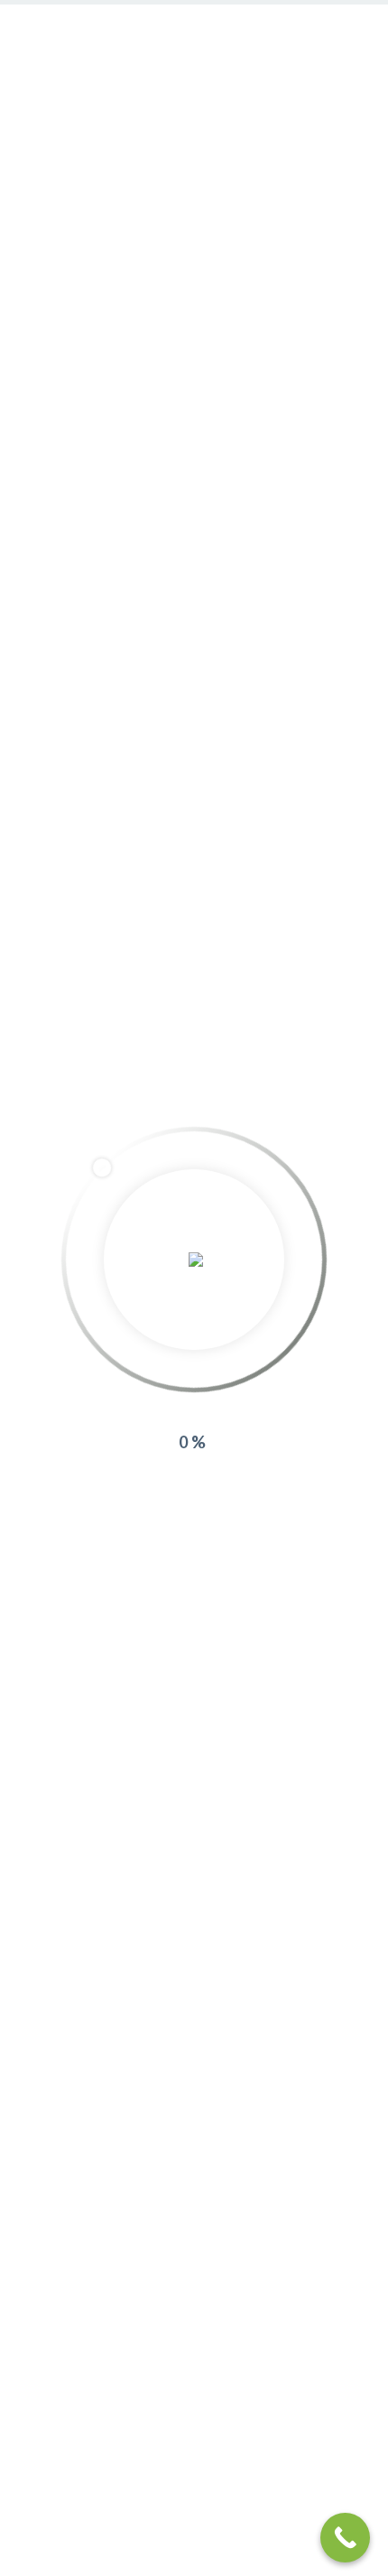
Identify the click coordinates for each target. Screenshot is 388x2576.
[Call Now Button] (345, 2538)
